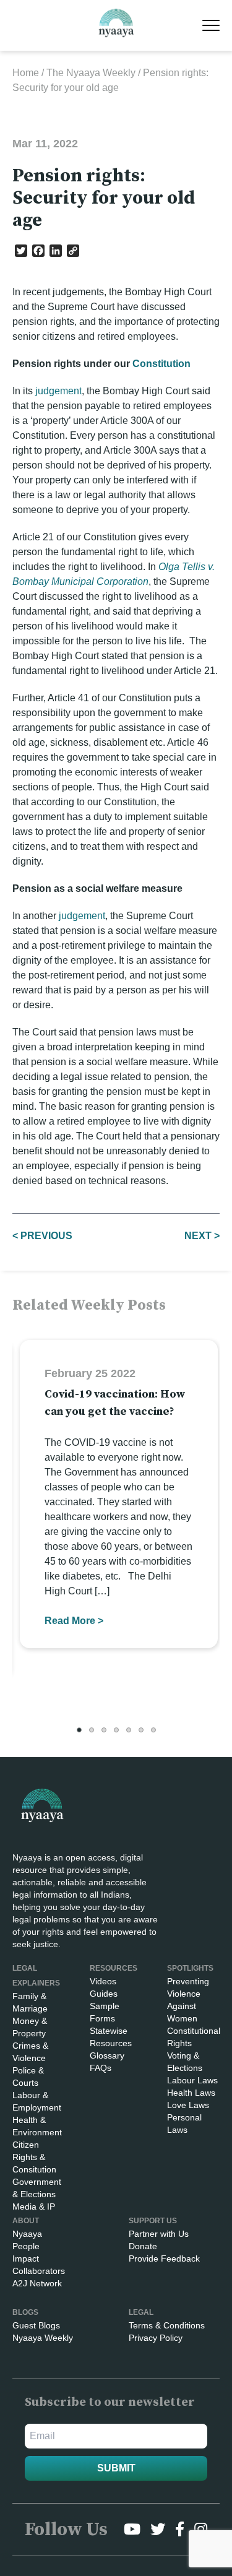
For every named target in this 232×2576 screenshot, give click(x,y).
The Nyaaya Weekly (91, 73)
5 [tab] (129, 1730)
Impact (26, 2258)
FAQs (101, 2068)
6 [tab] (141, 1730)
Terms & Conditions (167, 2325)
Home (26, 73)
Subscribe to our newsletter (110, 2402)
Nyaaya (27, 2234)
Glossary (107, 2055)
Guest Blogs (36, 2325)
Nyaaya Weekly (43, 2338)
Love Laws (188, 2105)
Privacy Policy (156, 2338)
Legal (141, 2312)
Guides (104, 1994)
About (26, 2221)
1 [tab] (79, 1730)
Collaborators (39, 2271)
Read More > (74, 1621)
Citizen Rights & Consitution (34, 2157)
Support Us (153, 2221)
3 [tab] (104, 1730)
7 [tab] (153, 1730)
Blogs (25, 2312)
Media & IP (34, 2206)
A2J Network (37, 2283)
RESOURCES (114, 1968)
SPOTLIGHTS (190, 1968)
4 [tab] (116, 1730)
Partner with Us (159, 2234)
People (26, 2246)
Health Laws (191, 2093)
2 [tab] (92, 1730)
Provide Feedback (164, 2258)
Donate (143, 2246)
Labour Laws (192, 2080)
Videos (103, 1981)
